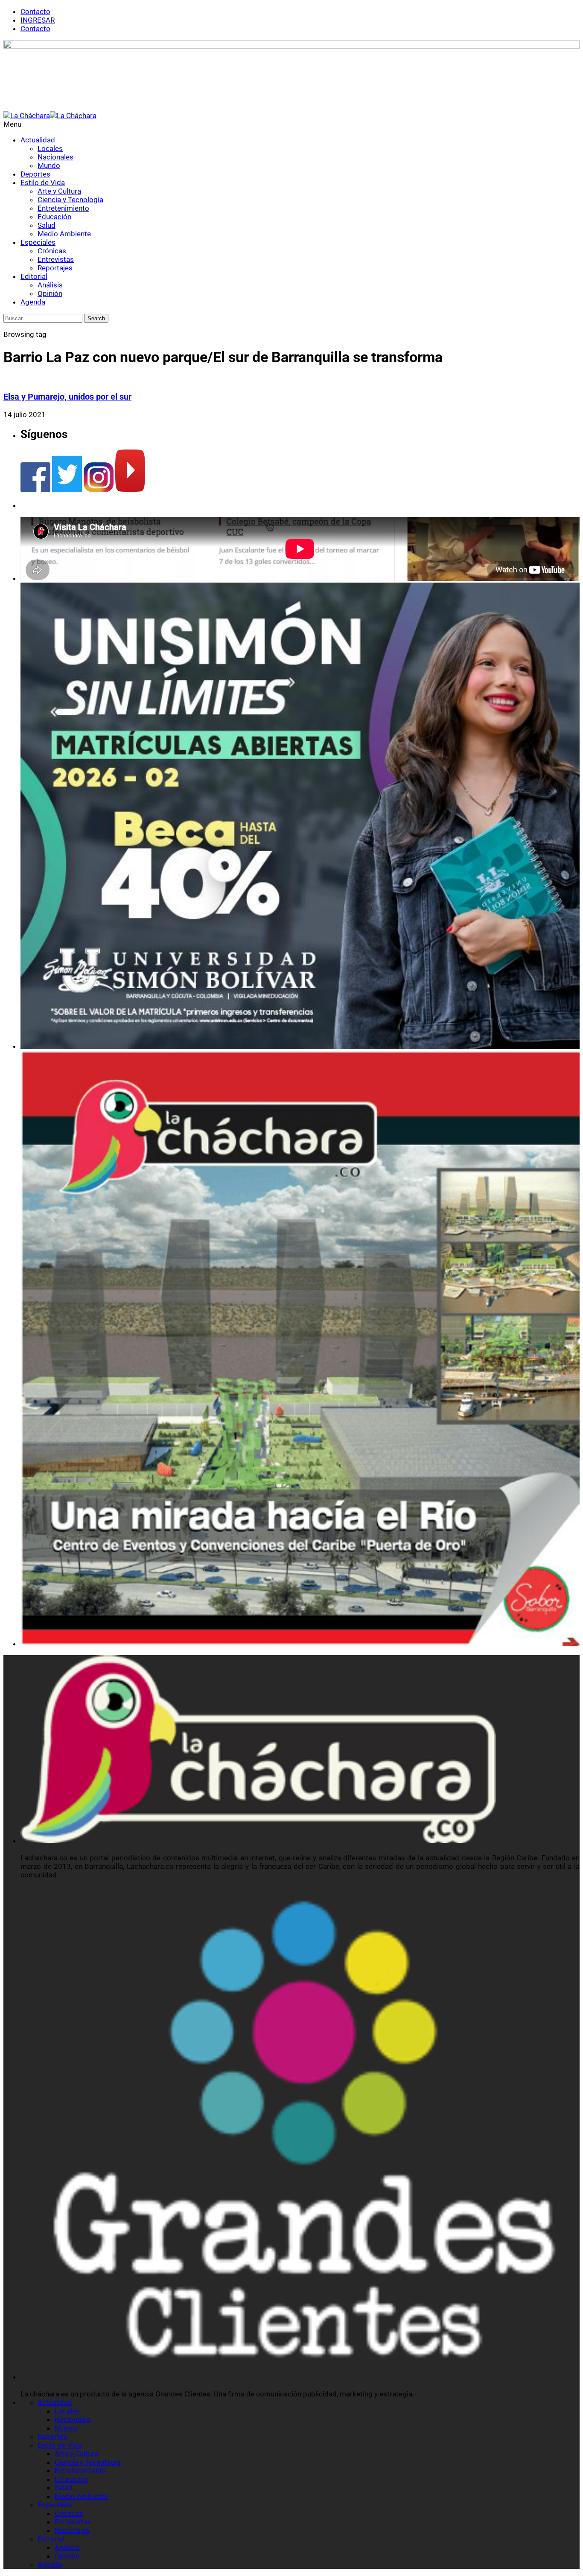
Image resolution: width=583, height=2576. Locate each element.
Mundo (49, 165)
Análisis (50, 285)
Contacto (35, 12)
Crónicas (52, 251)
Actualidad (38, 140)
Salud (47, 225)
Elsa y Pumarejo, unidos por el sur (67, 397)
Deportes (35, 174)
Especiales (38, 242)
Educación (54, 217)
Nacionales (55, 157)
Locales (50, 148)
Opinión (50, 293)
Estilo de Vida (43, 183)
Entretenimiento (63, 208)
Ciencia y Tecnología (70, 200)
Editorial (34, 276)
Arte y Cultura (59, 191)
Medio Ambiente (64, 234)
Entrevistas (56, 259)
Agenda (33, 302)
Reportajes (55, 268)
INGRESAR (38, 20)
